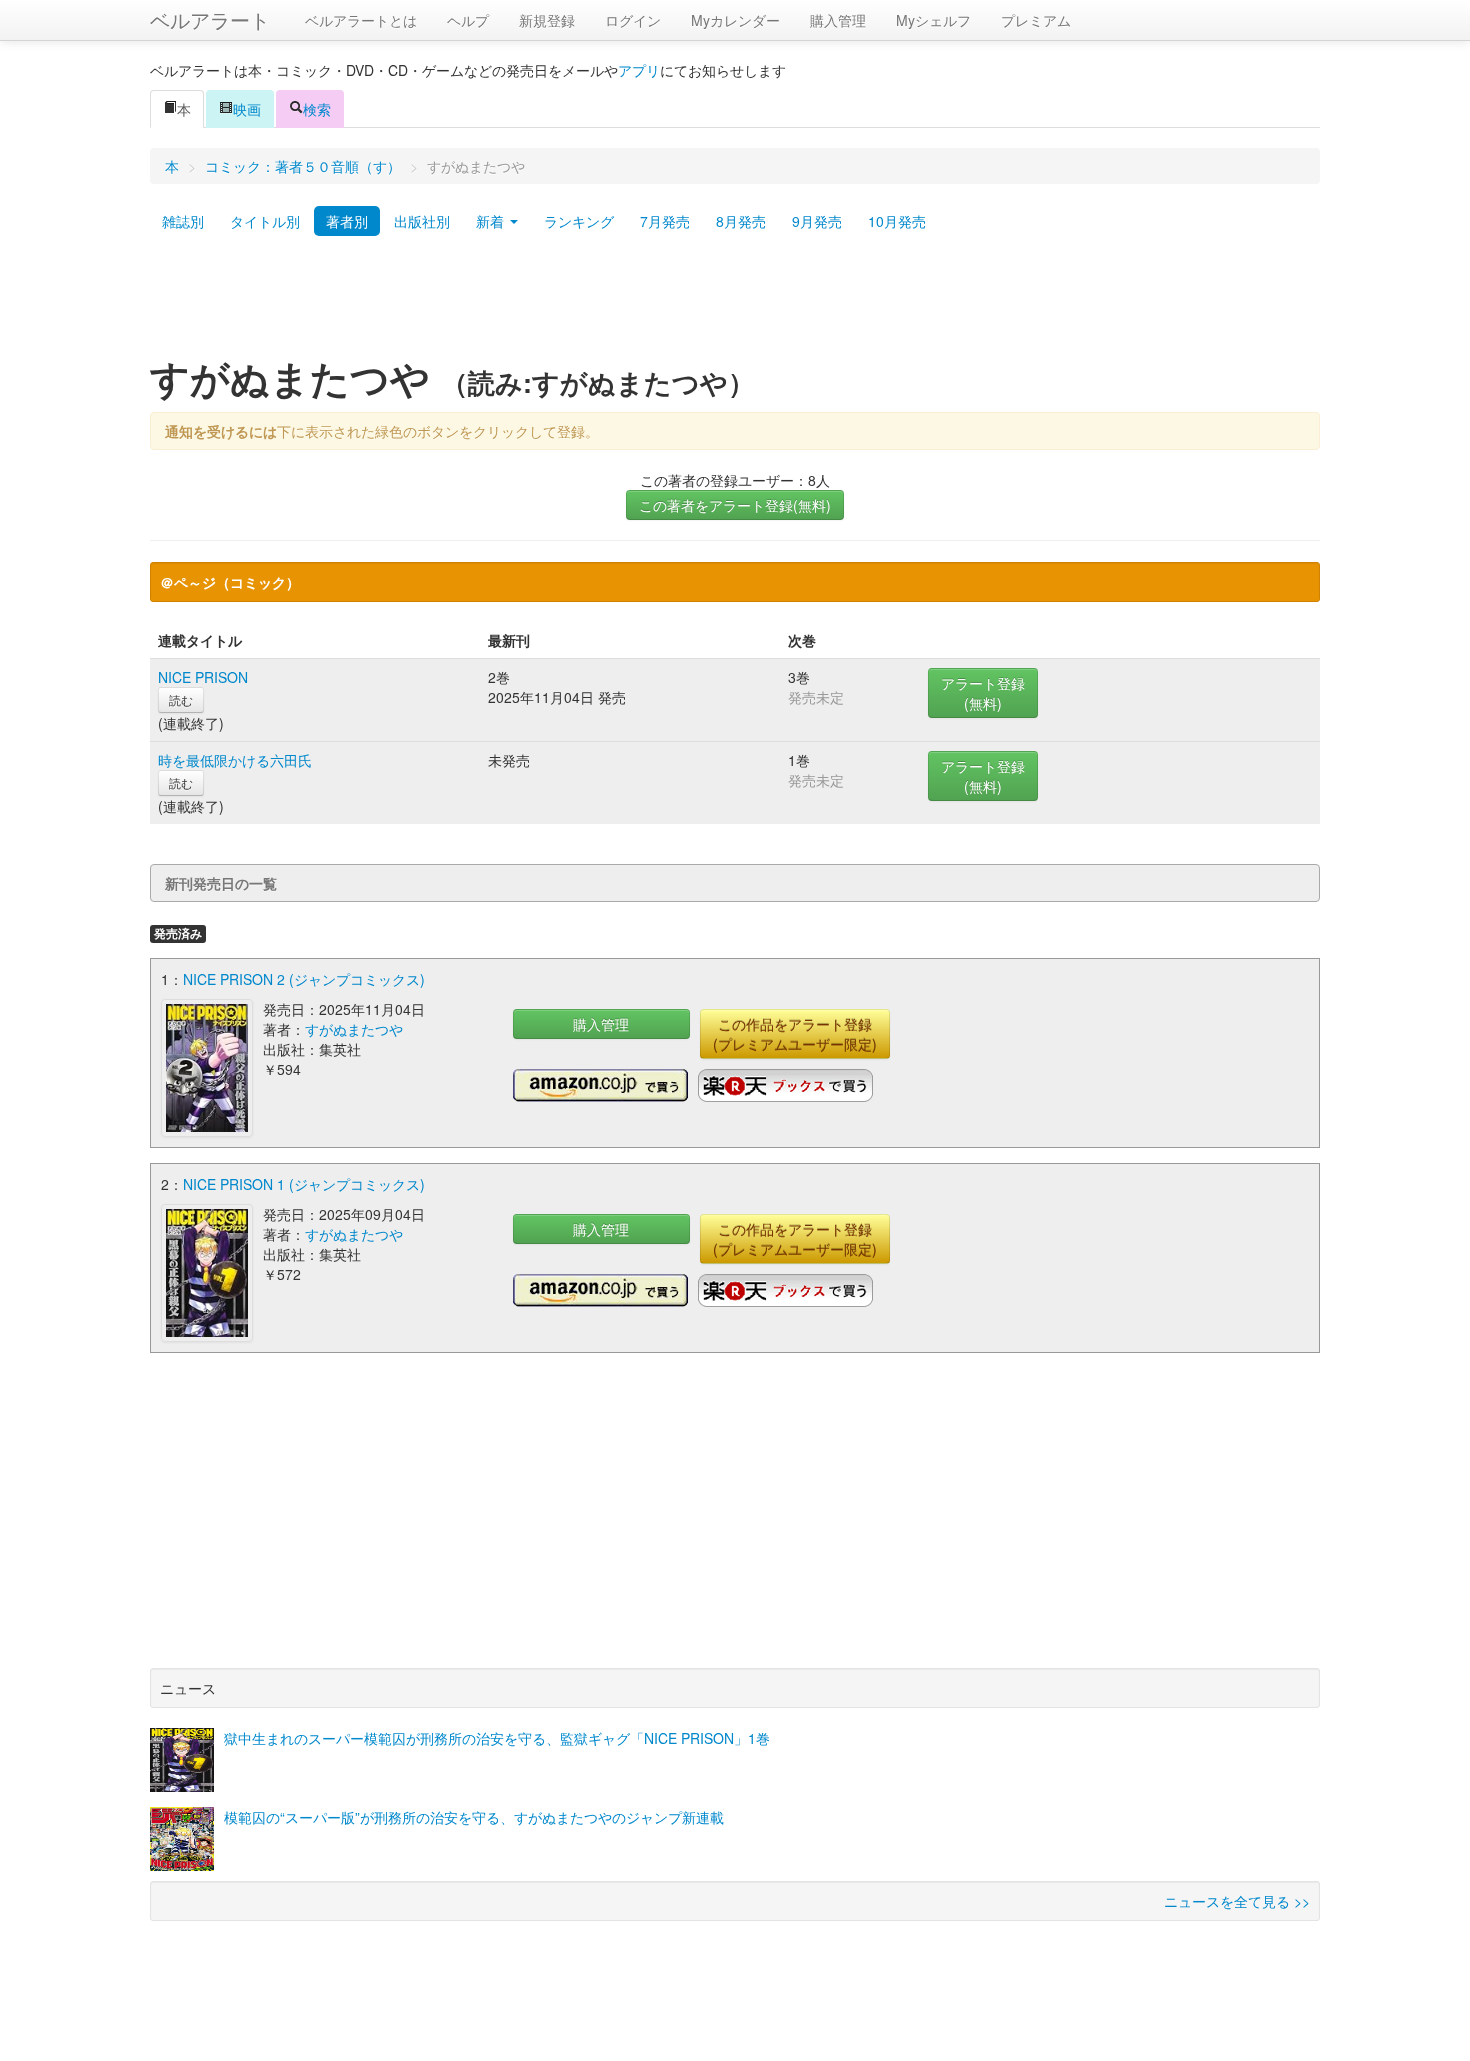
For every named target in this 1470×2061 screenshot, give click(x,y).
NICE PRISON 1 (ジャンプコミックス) (304, 1184)
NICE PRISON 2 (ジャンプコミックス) (304, 979)
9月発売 (817, 221)
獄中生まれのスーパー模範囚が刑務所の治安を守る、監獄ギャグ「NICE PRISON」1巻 (497, 1738)
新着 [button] (492, 221)
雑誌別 (183, 221)
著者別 (347, 221)
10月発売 (897, 221)
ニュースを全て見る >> (1237, 1901)
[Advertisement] (735, 303)
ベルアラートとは (361, 20)
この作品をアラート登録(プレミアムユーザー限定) (795, 1034)
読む (181, 699)
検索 (317, 109)
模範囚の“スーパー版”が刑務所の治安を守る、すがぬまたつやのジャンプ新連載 (474, 1817)
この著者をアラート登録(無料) (735, 505)
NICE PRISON (203, 677)
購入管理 (838, 20)
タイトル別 (265, 221)
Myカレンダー (735, 20)
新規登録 (547, 20)
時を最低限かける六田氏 (235, 760)
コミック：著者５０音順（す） (303, 166)
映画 (247, 109)
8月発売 (741, 221)
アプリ (639, 70)
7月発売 (665, 221)
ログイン (633, 20)
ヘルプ (468, 20)
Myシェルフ (933, 20)
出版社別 (422, 221)
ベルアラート (210, 19)
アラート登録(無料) (983, 693)
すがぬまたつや (354, 1029)
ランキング (579, 221)
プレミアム (1036, 20)
